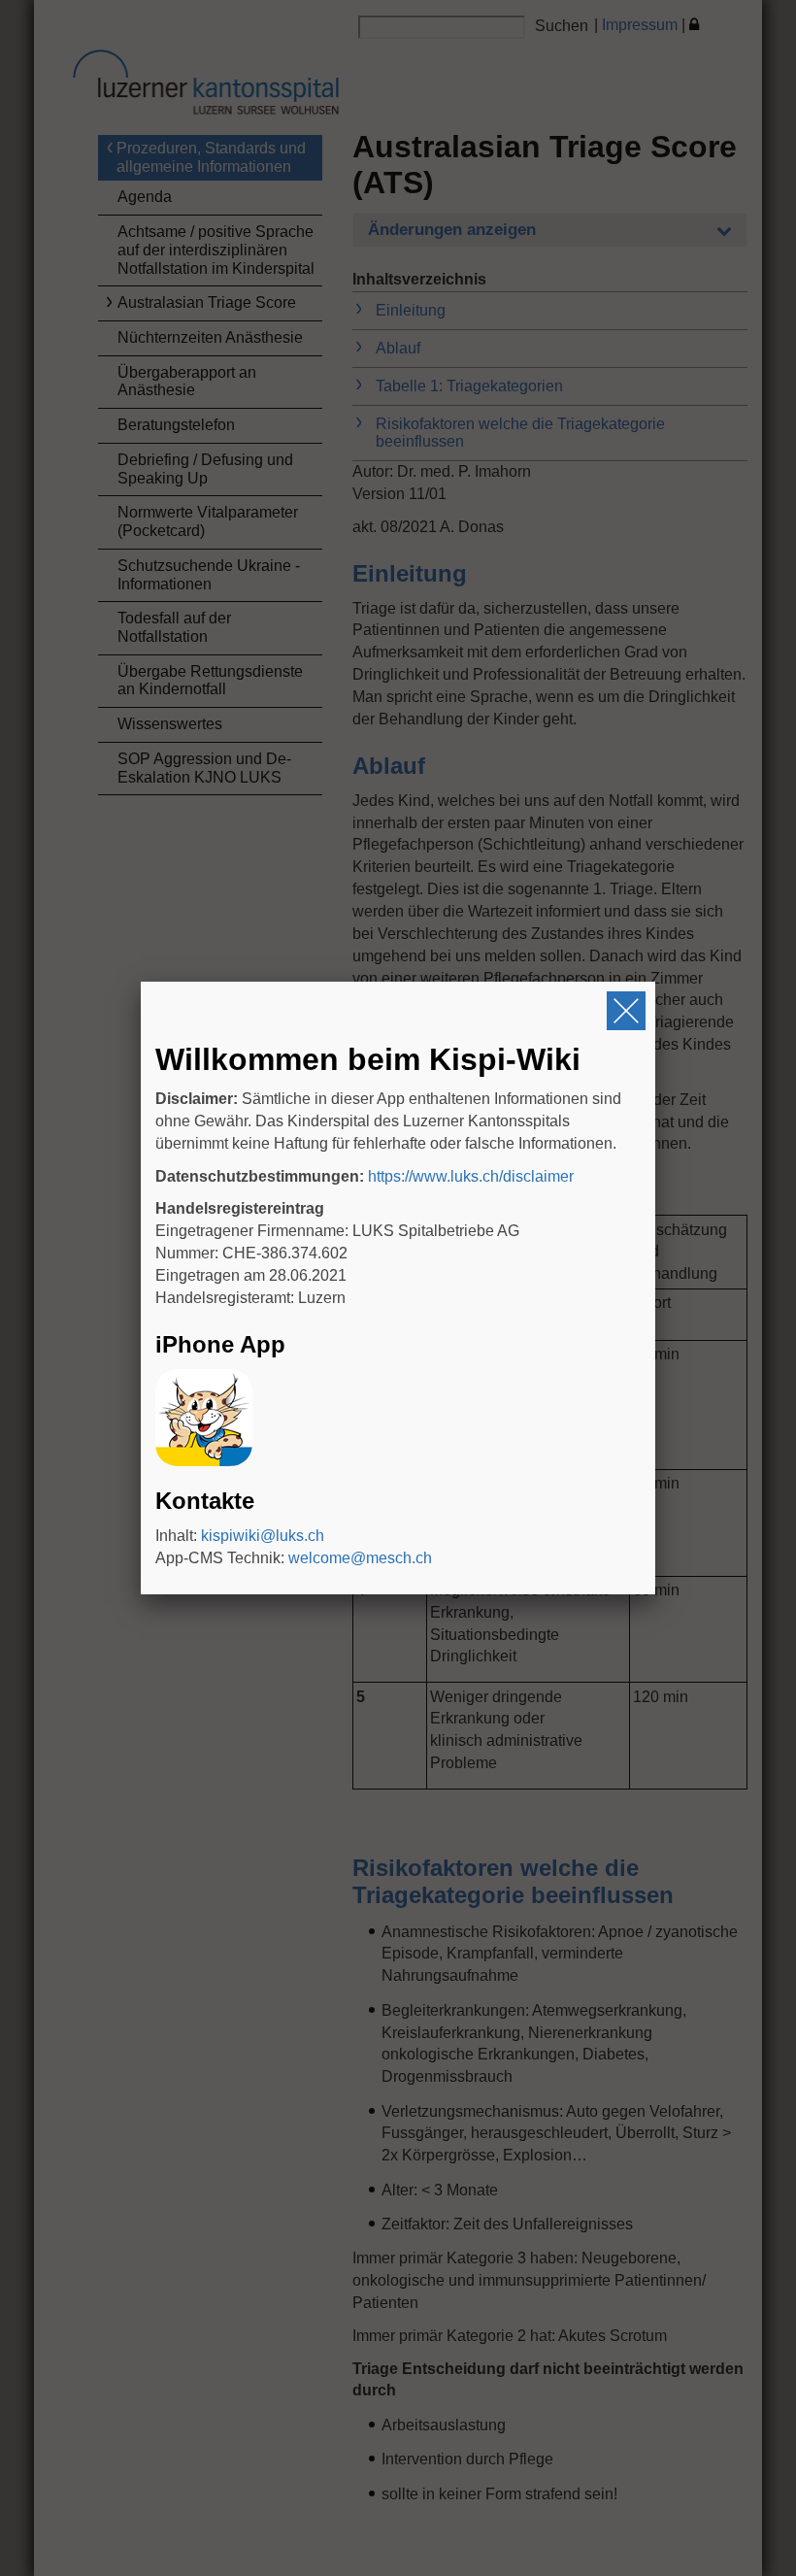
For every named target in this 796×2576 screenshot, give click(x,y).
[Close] (626, 1011)
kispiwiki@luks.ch (263, 1536)
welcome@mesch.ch (360, 1558)
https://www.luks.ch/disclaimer (471, 1176)
